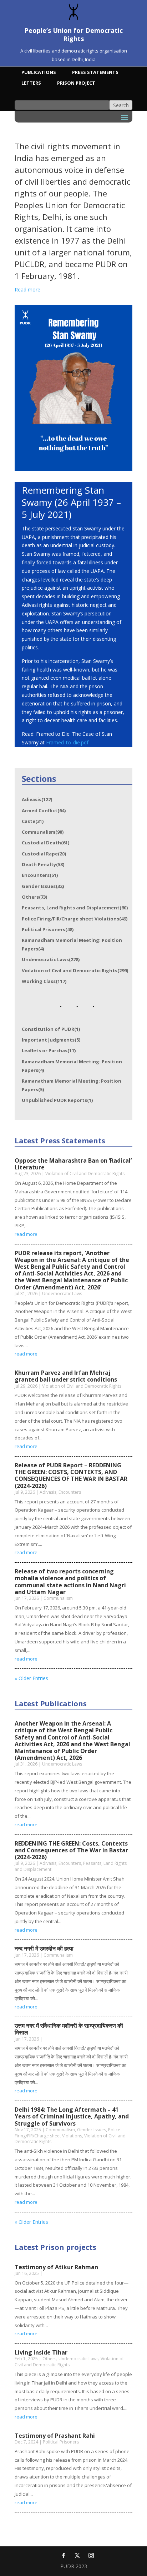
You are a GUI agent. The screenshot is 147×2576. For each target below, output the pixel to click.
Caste (33, 821)
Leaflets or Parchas (49, 1050)
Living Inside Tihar (41, 2352)
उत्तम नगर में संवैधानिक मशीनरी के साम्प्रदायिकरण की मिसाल (69, 2029)
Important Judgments (51, 1040)
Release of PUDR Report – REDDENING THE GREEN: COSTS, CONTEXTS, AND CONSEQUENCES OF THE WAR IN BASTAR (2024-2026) (71, 1476)
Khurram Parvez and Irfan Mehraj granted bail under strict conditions (66, 1376)
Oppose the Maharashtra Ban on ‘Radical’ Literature (73, 1164)
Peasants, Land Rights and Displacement (75, 908)
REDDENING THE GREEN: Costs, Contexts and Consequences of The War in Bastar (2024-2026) (71, 1850)
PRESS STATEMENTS (95, 73)
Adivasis (37, 799)
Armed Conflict (44, 810)
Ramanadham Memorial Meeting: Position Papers (72, 944)
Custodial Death (45, 843)
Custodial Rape (44, 854)
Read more (27, 289)
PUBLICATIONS (39, 73)
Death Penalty (43, 864)
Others (34, 897)
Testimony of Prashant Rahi (55, 2436)
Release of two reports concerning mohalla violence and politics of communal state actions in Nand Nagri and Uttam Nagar (70, 1582)
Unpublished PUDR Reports (57, 1100)
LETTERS (31, 83)
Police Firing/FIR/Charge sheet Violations (75, 919)
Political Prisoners (48, 929)
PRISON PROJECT (76, 83)
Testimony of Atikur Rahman (56, 2267)
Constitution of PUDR (51, 1029)
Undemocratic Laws (51, 959)
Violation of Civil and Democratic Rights (75, 970)
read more (26, 1234)
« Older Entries (31, 1678)
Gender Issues (43, 886)
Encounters (40, 875)
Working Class (44, 981)
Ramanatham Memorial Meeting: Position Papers (72, 1085)
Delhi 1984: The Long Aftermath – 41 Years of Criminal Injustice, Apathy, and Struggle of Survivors (72, 2116)
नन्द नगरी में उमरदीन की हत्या (44, 1948)
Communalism (43, 832)
